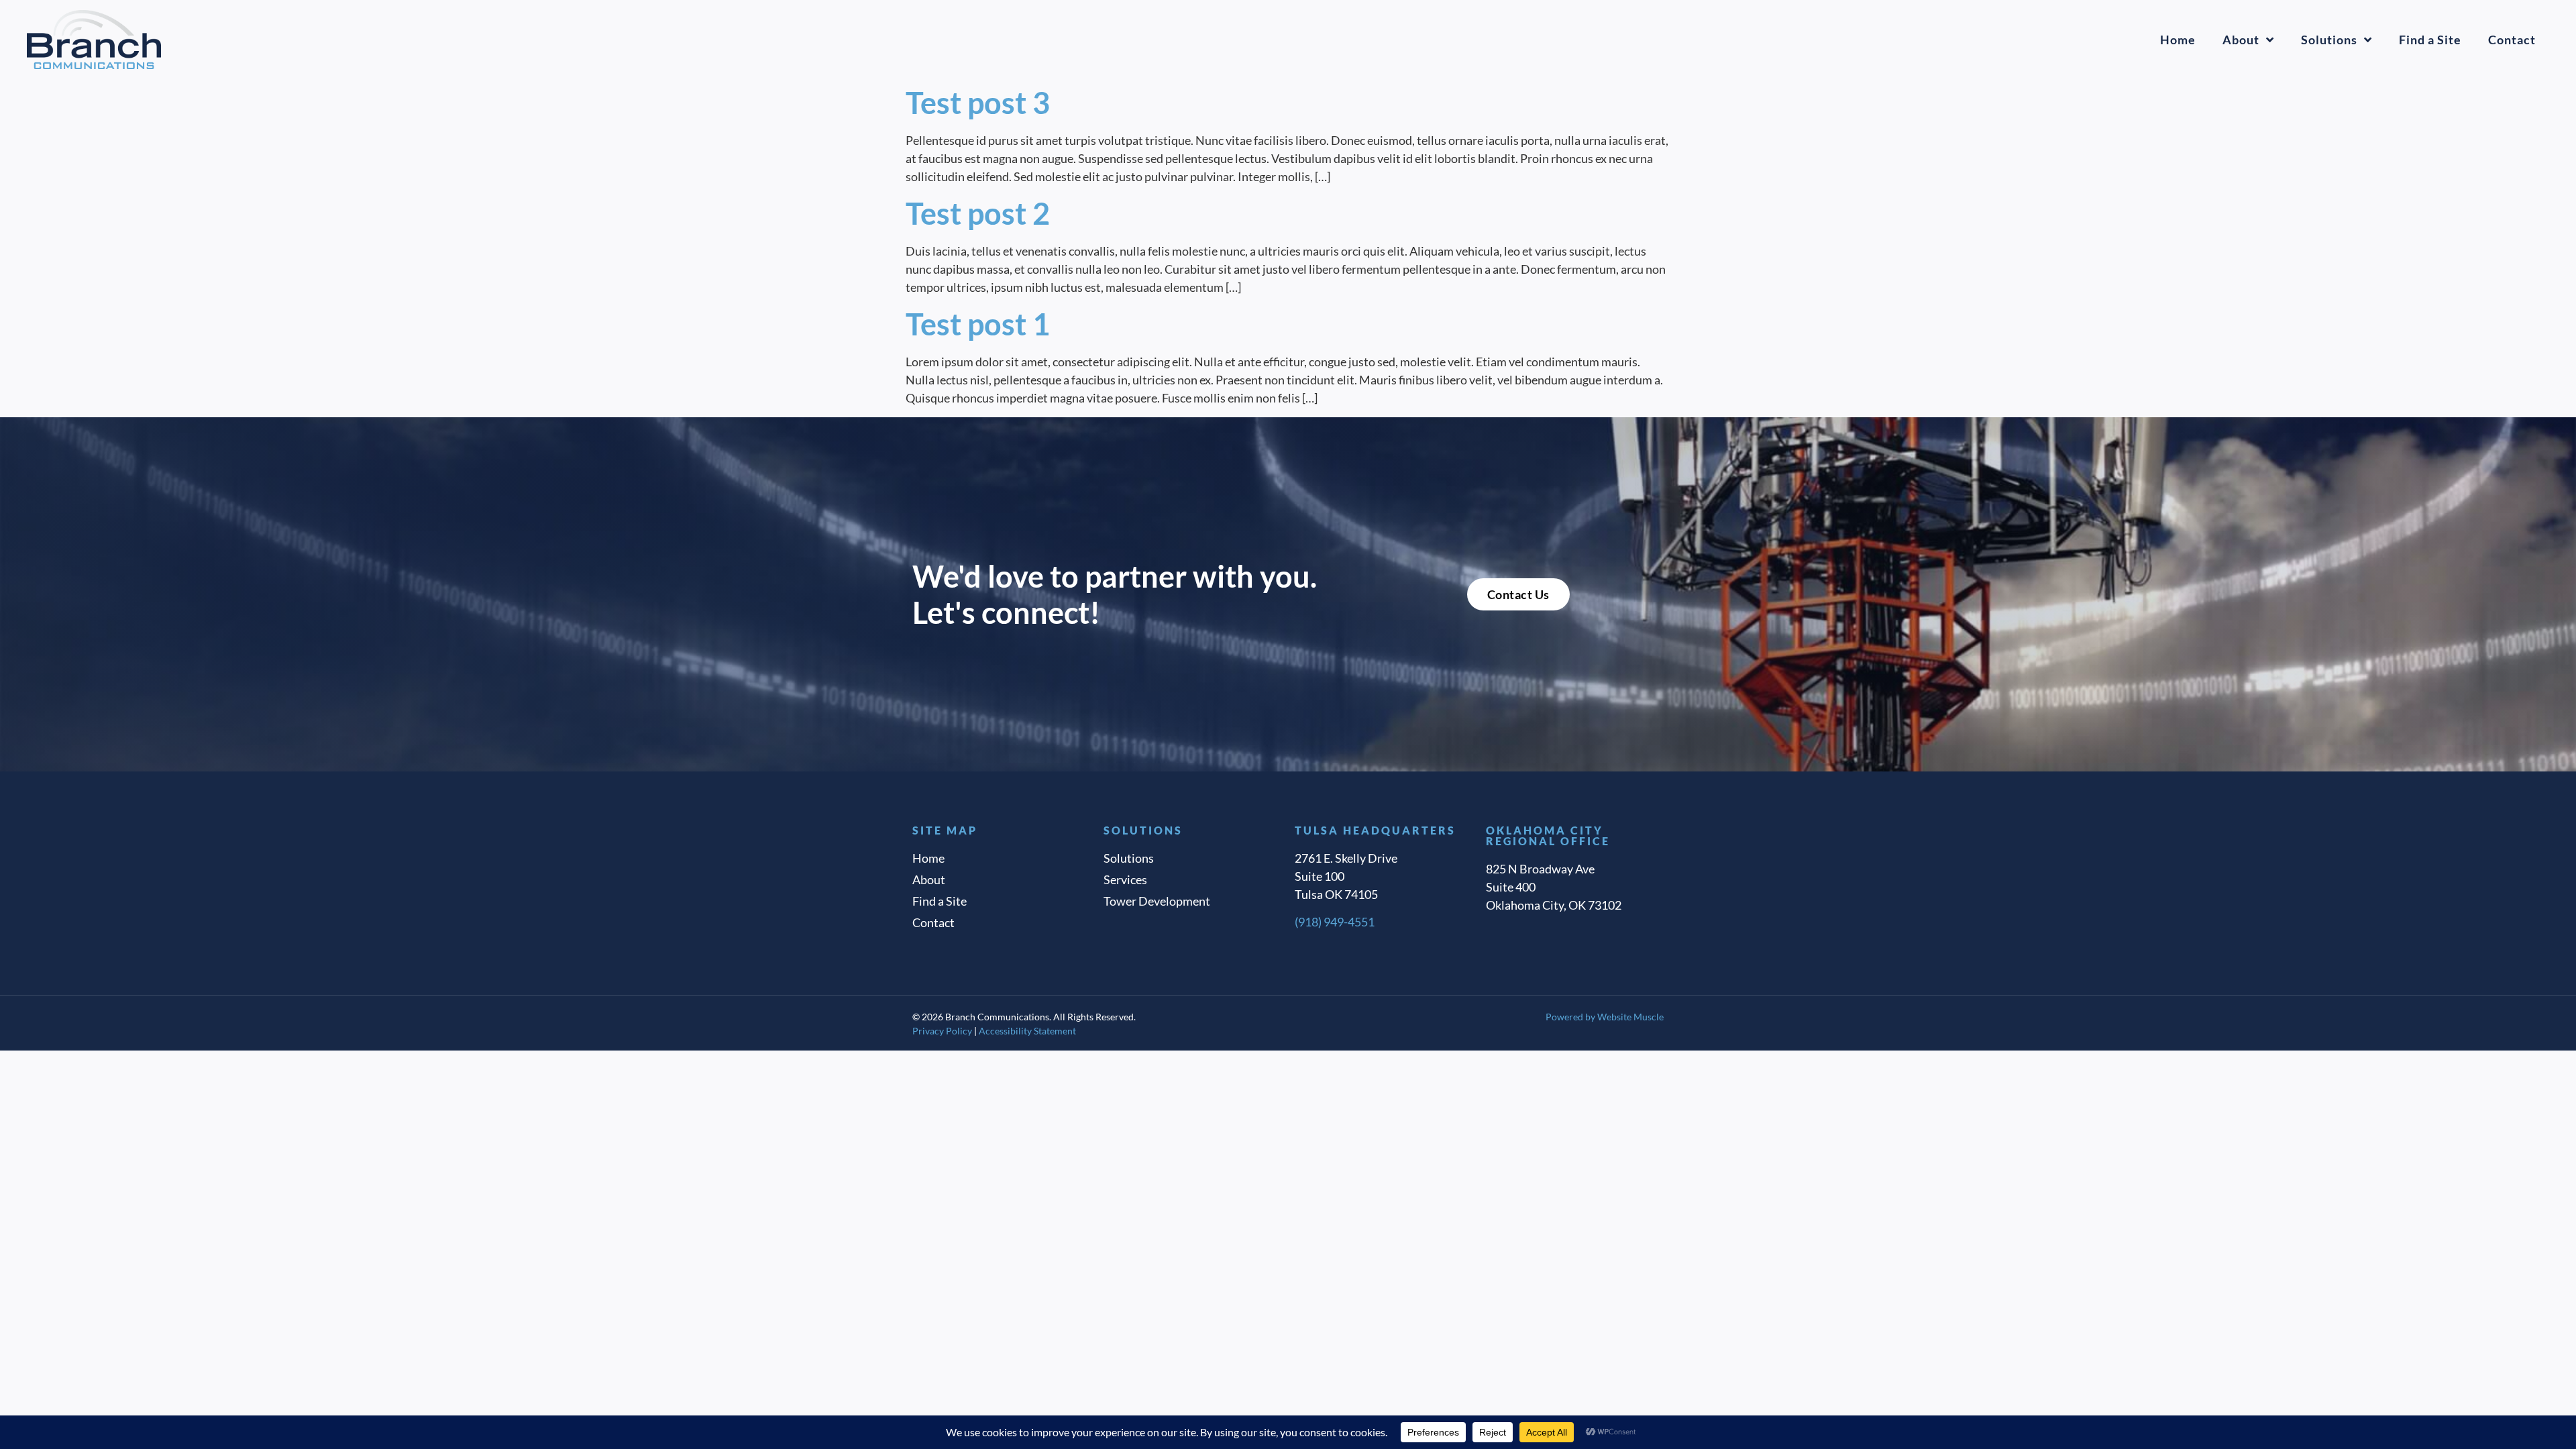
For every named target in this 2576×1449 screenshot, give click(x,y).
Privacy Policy (942, 1031)
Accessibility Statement (1027, 1031)
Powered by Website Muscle (1605, 1017)
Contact (2512, 40)
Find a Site (2430, 40)
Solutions (2329, 40)
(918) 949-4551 (1335, 922)
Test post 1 (978, 324)
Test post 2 (978, 213)
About (2241, 40)
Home (2178, 40)
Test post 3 (978, 103)
